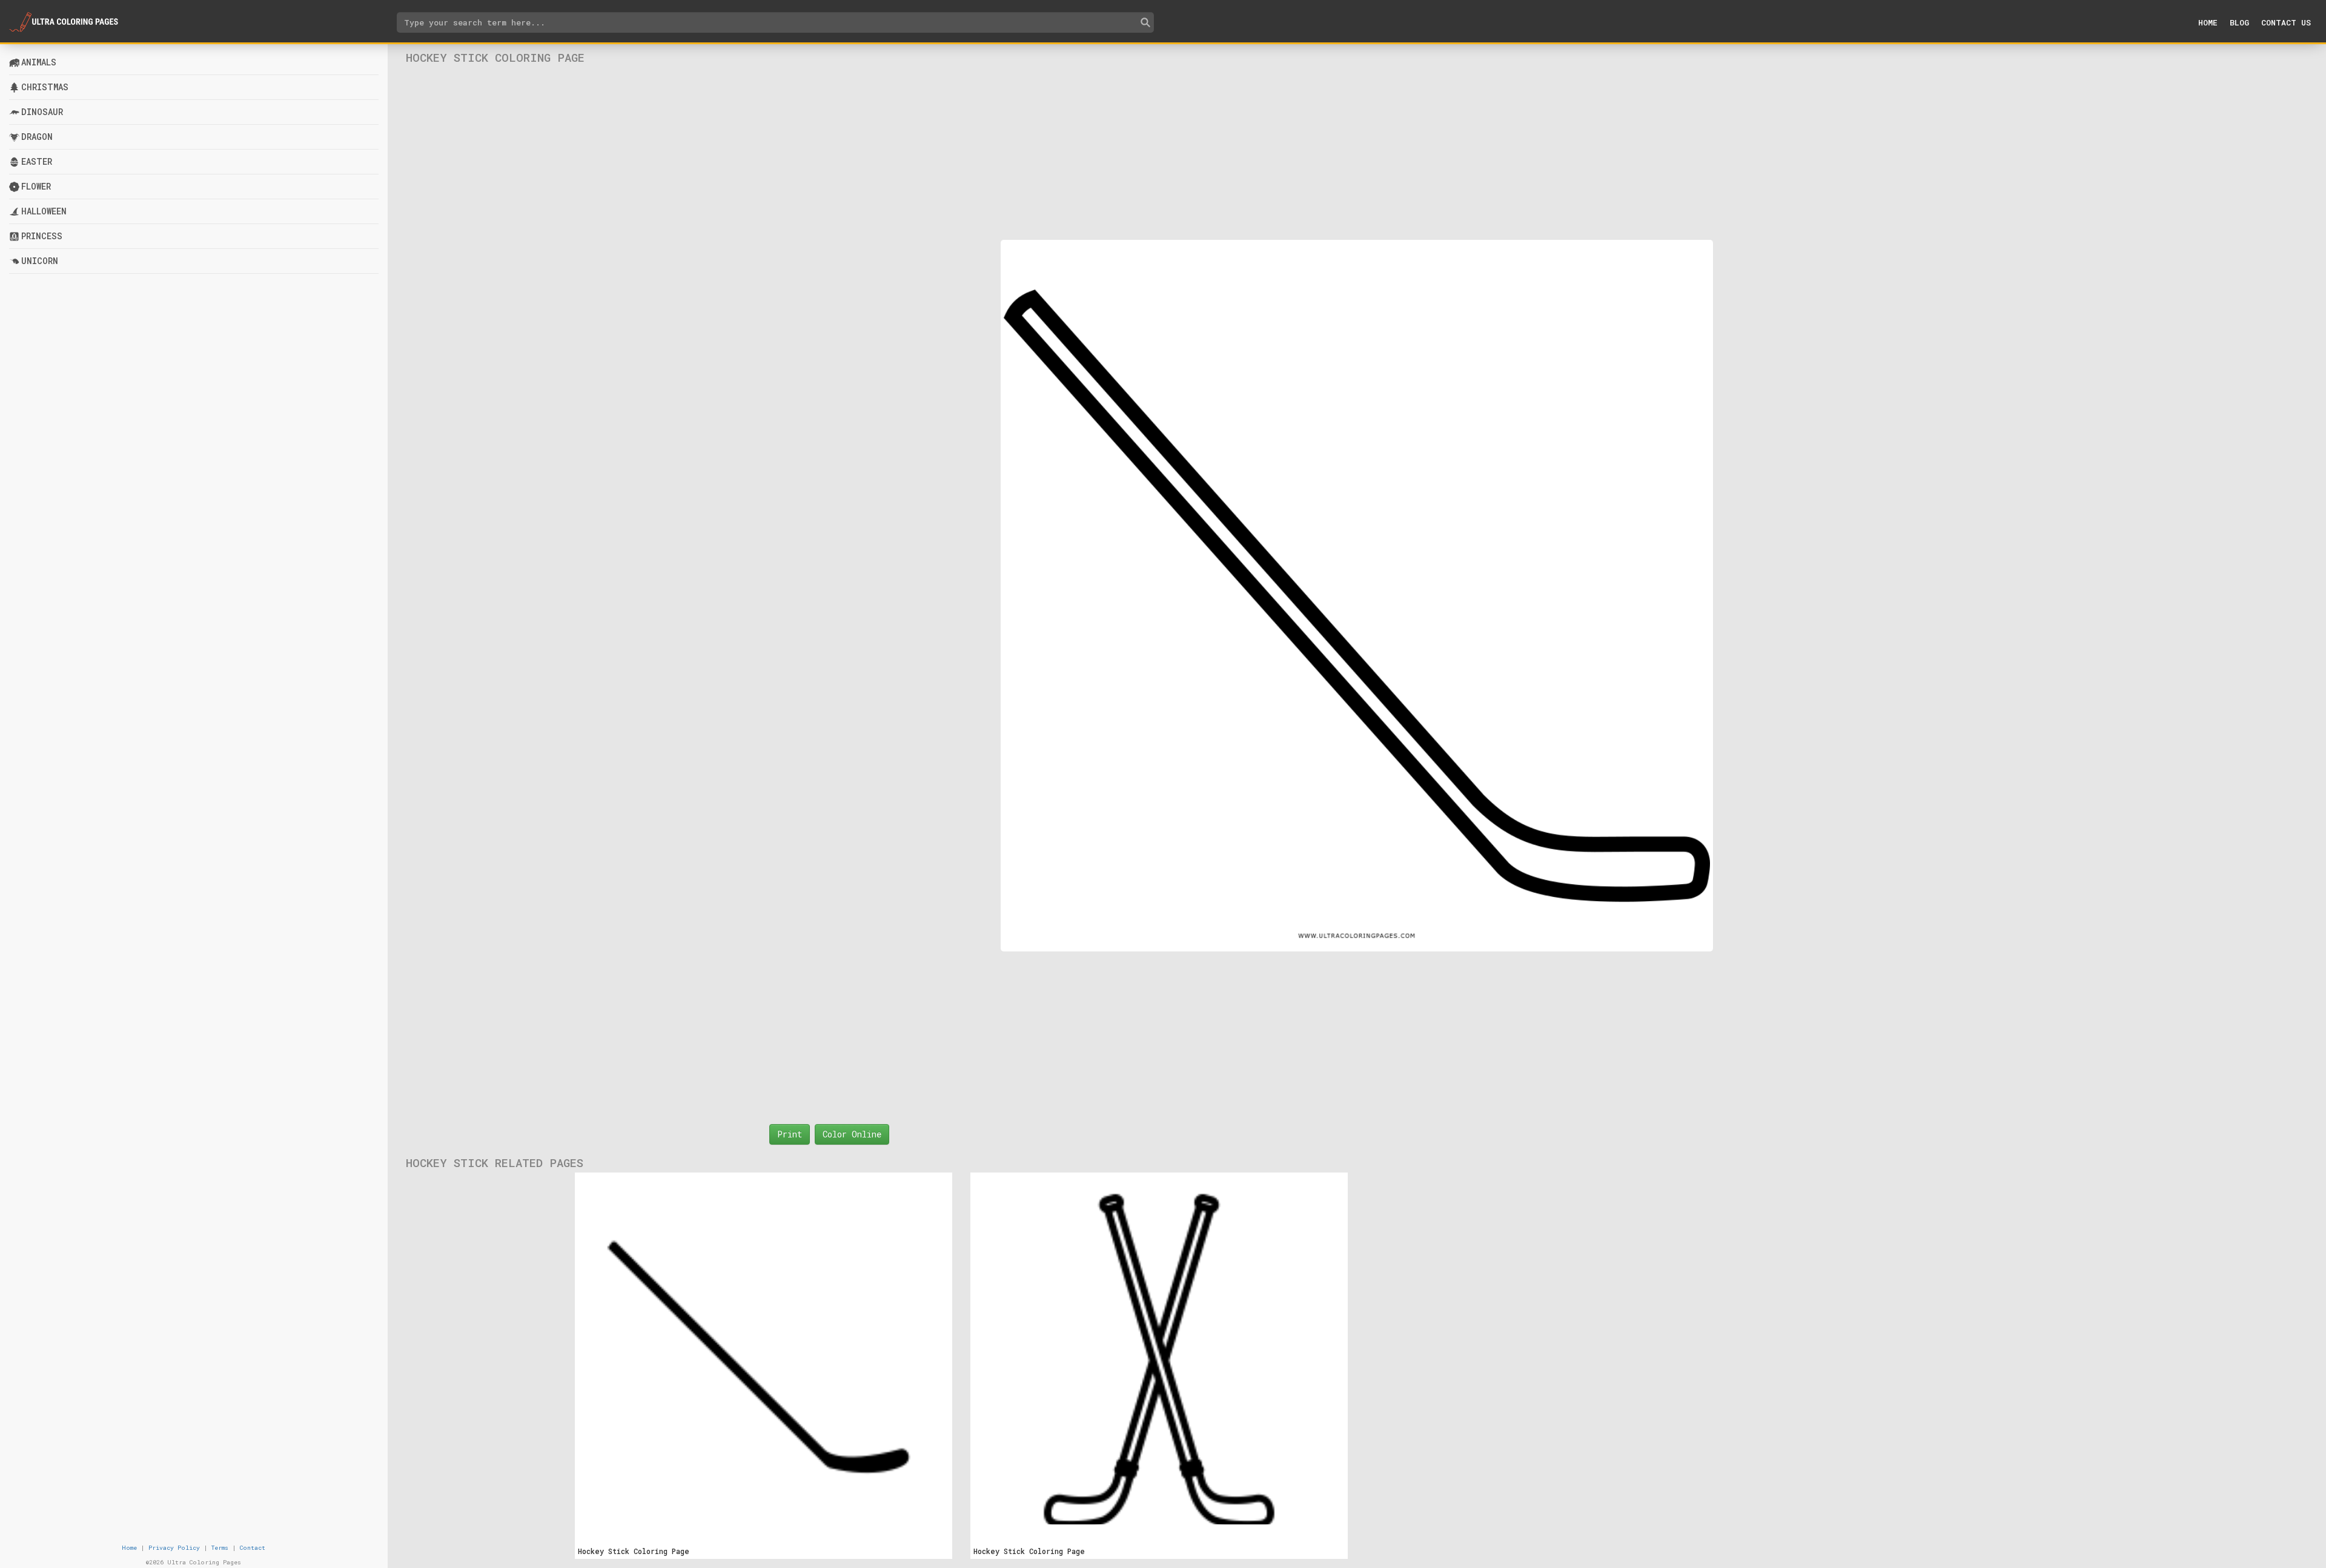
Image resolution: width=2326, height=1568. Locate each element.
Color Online (852, 1134)
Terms (220, 1548)
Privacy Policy (174, 1548)
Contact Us (2286, 22)
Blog (2239, 22)
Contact (253, 1548)
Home (2208, 22)
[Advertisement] (1357, 152)
